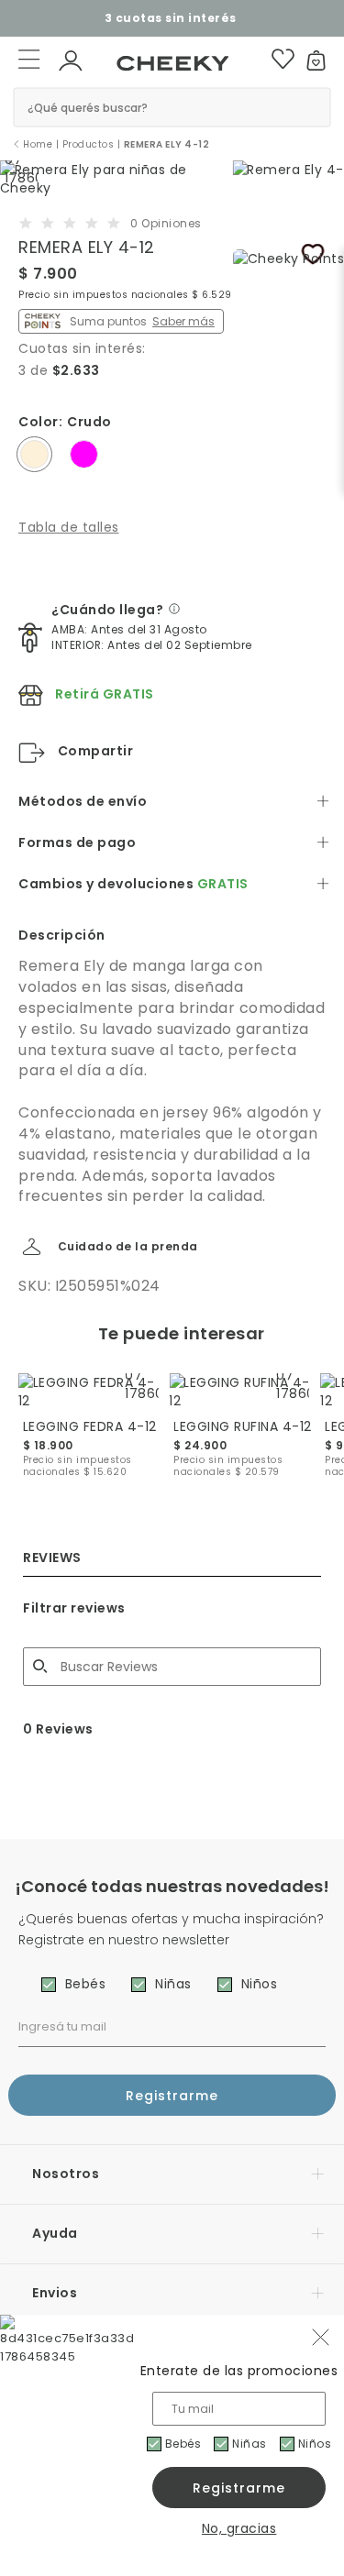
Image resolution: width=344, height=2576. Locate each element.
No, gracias (239, 2528)
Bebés (183, 2444)
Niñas (250, 2444)
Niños (315, 2444)
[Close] (318, 25)
